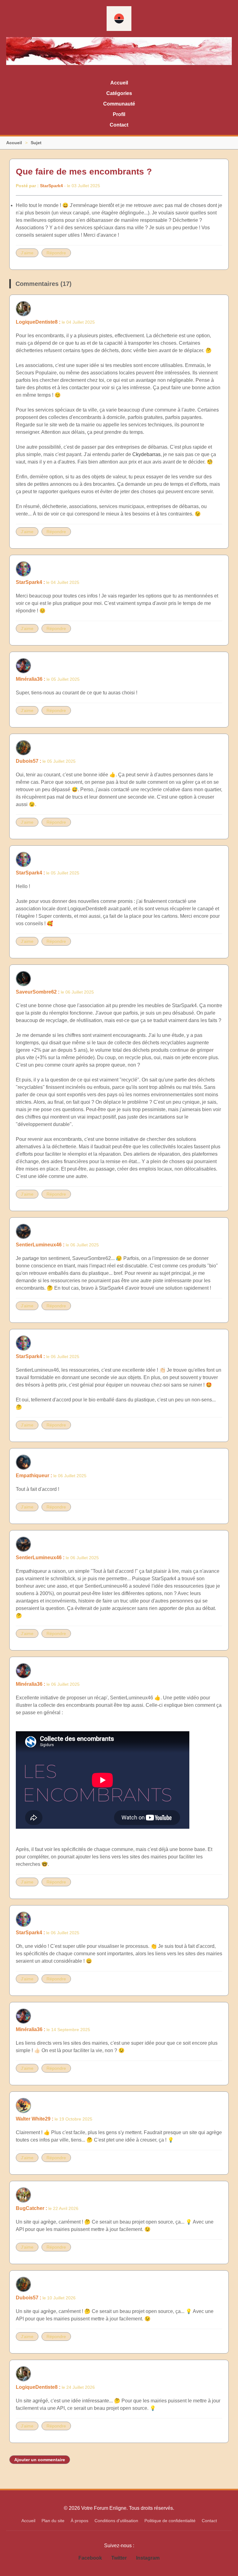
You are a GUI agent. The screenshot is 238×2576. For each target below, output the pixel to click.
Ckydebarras (146, 454)
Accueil (119, 83)
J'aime (27, 253)
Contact (119, 125)
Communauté (119, 104)
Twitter (119, 2558)
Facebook (90, 2558)
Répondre (56, 253)
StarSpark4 (51, 186)
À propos (79, 2521)
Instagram (148, 2558)
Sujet (36, 143)
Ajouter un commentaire (40, 2460)
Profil (119, 114)
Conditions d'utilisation (116, 2521)
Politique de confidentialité (170, 2521)
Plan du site (53, 2521)
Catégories (119, 93)
